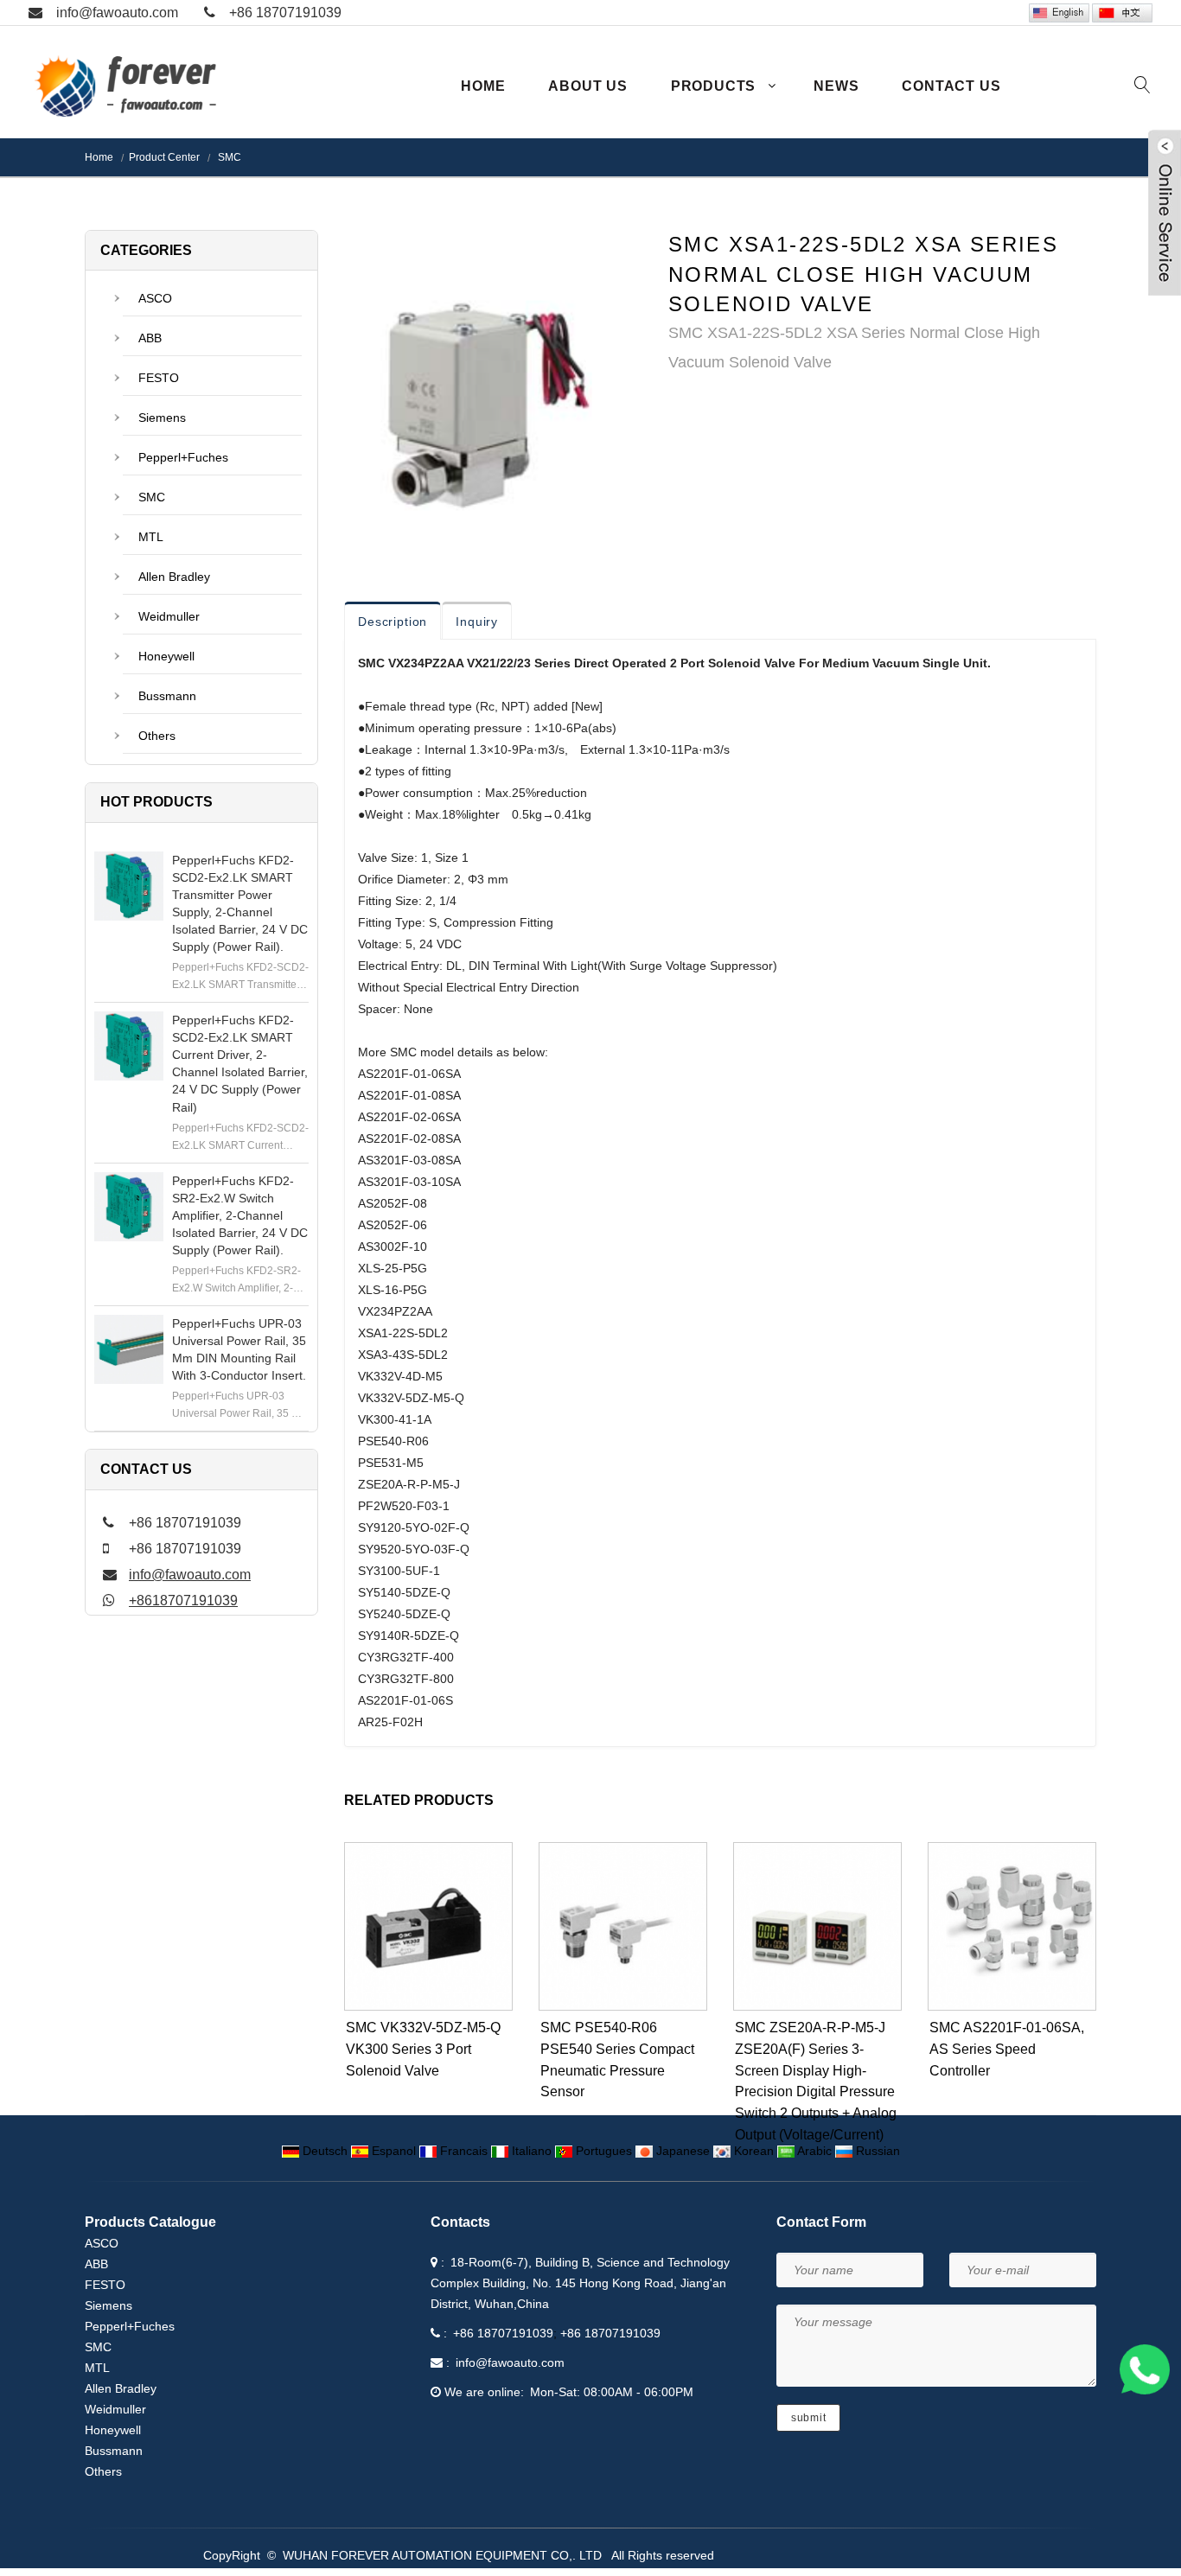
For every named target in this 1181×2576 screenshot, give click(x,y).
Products (713, 86)
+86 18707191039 (285, 13)
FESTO (159, 378)
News (836, 86)
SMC (228, 157)
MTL (151, 537)
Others (157, 736)
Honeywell (166, 656)
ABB (150, 338)
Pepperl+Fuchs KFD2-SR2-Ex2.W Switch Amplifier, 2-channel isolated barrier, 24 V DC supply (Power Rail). (240, 1215)
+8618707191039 (183, 1600)
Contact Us (951, 86)
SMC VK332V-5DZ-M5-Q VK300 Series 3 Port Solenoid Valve (423, 2049)
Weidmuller (169, 616)
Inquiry (477, 622)
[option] (493, 383)
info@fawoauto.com (117, 13)
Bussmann (167, 696)
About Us (587, 86)
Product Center (164, 157)
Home (483, 86)
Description (393, 622)
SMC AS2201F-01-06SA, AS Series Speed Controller (1007, 2049)
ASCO (155, 298)
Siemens (162, 418)
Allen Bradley (174, 577)
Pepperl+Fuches (183, 457)
